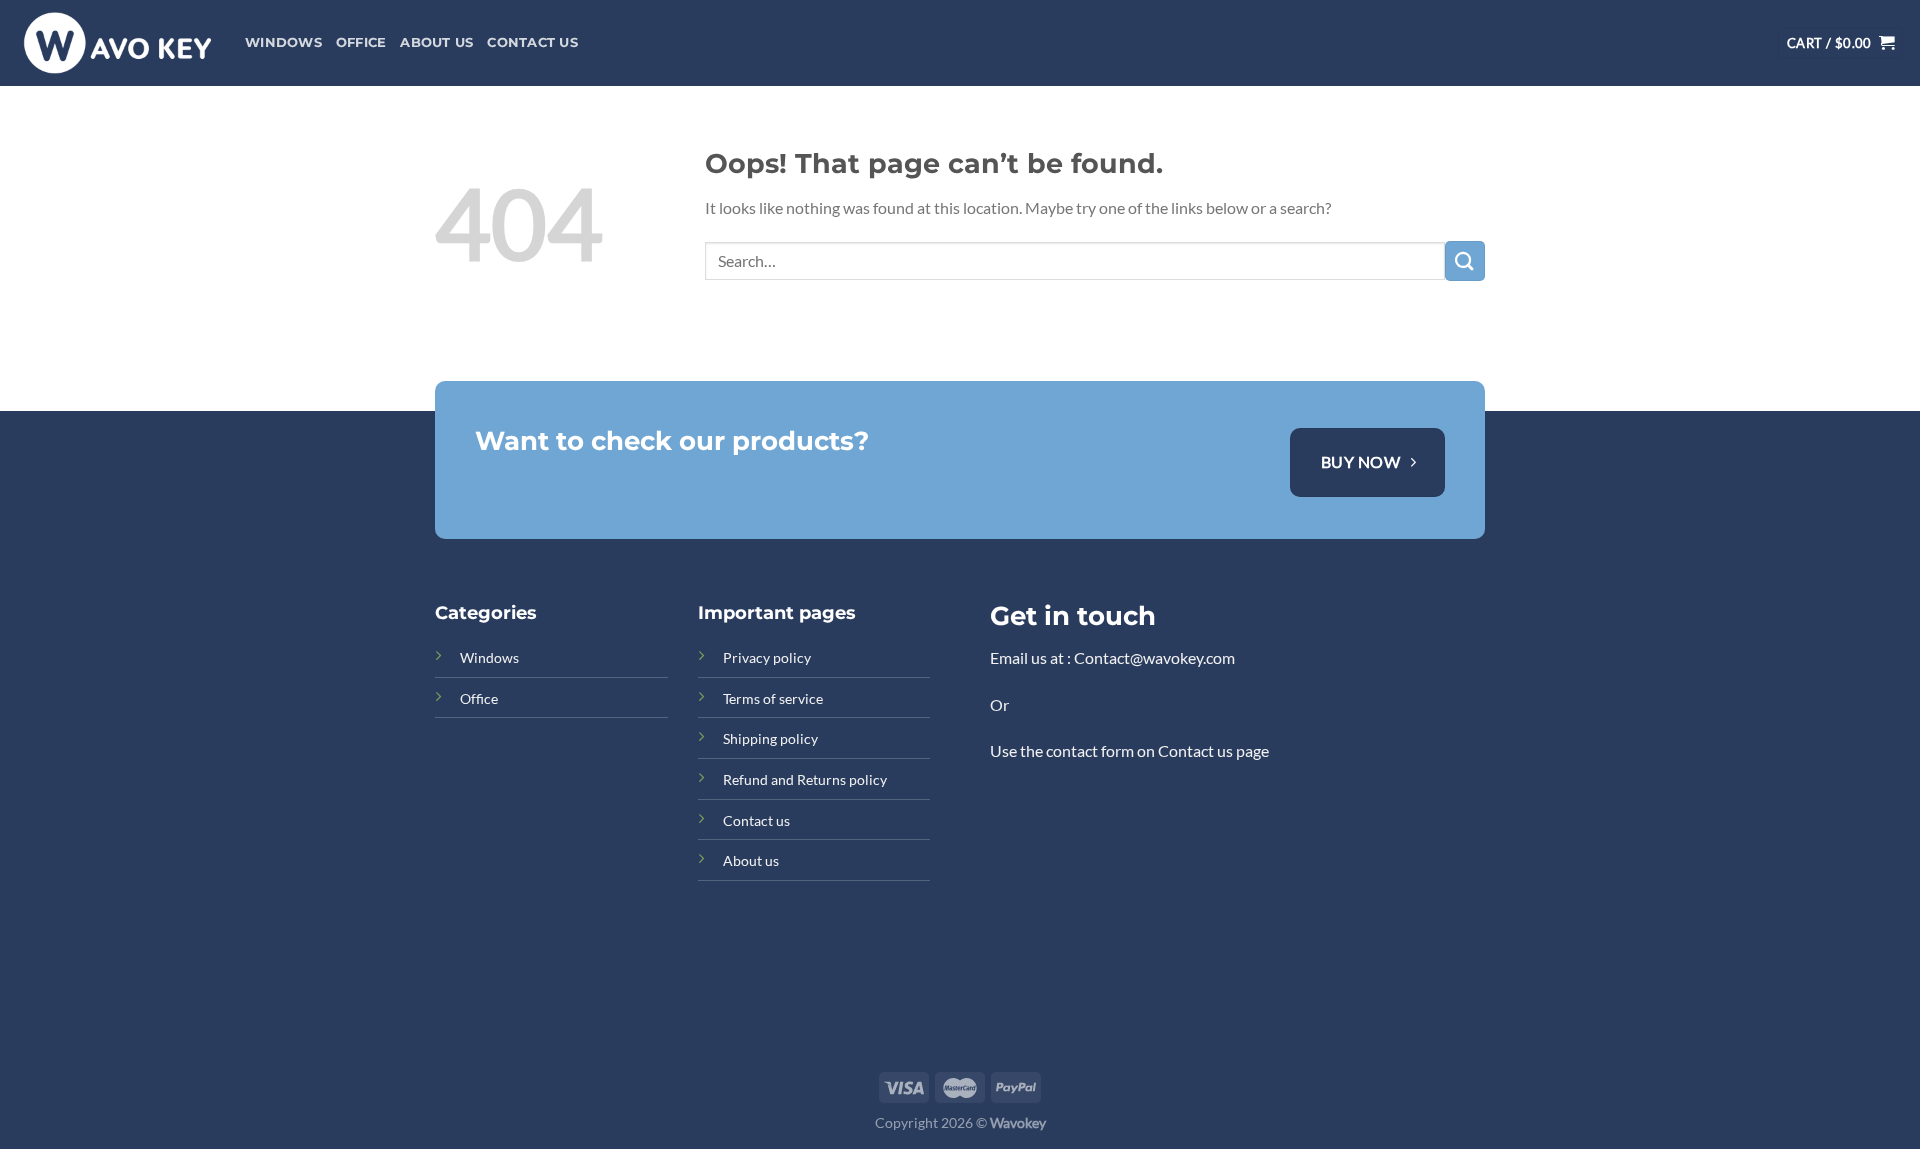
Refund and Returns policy (805, 779)
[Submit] (1465, 260)
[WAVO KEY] (115, 43)
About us (436, 42)
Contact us (756, 820)
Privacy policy (767, 657)
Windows (283, 42)
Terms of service (773, 698)
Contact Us (532, 42)
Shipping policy (770, 738)
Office (361, 42)
